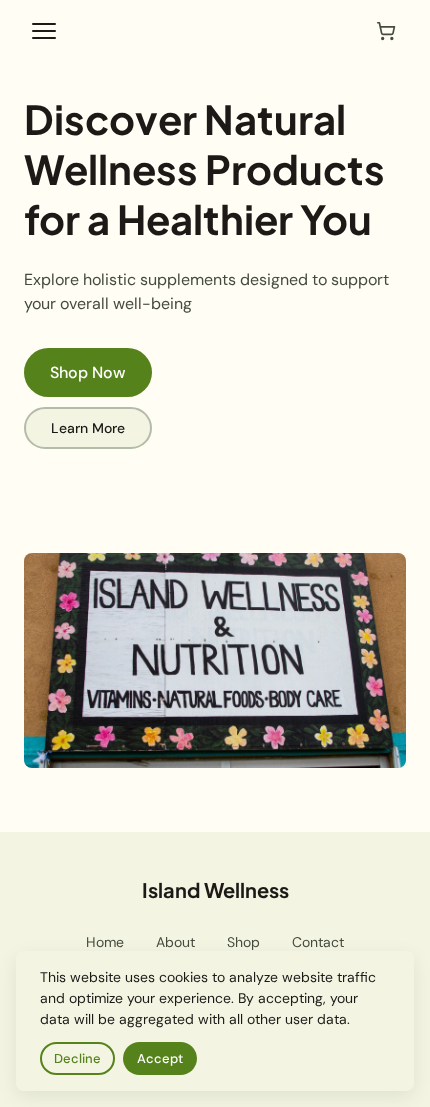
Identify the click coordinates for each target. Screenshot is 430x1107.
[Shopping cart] (386, 31)
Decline (77, 1058)
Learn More (88, 428)
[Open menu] (44, 31)
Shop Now (88, 372)
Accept (160, 1058)
